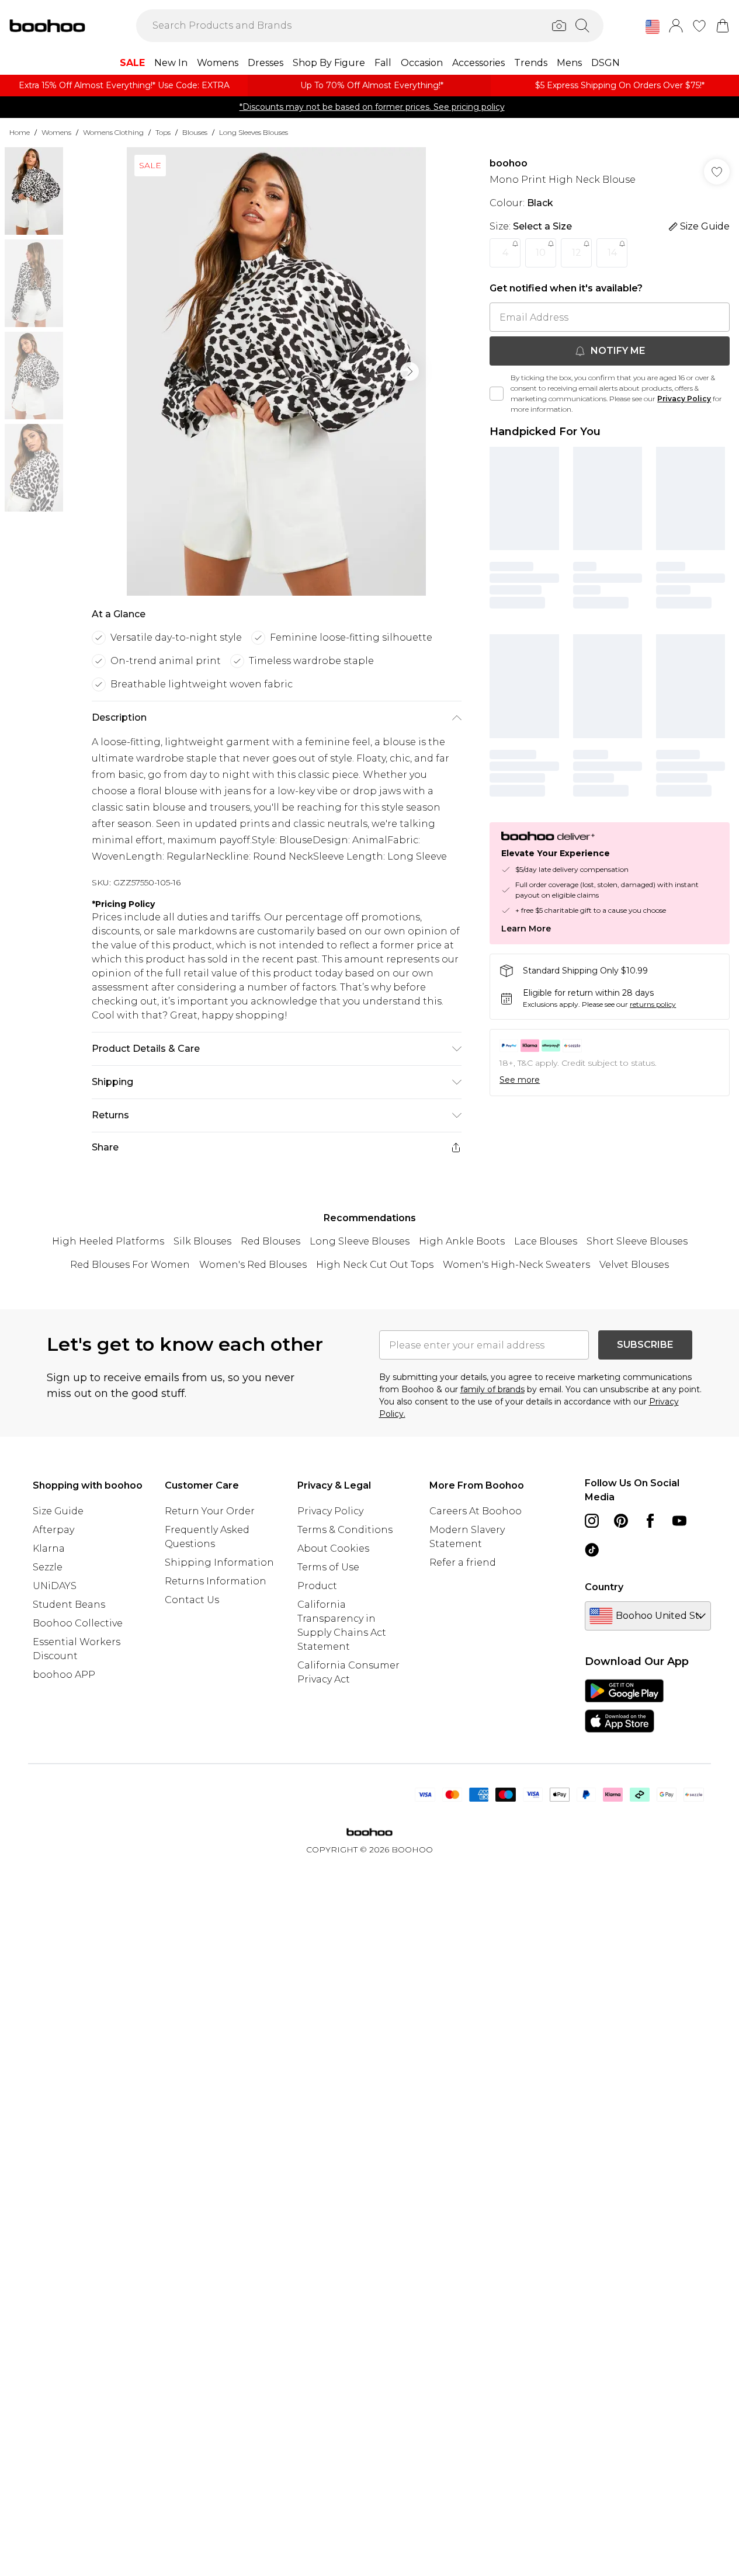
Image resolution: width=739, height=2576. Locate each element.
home (20, 132)
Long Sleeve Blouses (360, 1241)
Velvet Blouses (634, 1265)
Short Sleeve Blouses (637, 1241)
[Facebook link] (650, 1521)
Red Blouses (270, 1241)
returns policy (653, 1004)
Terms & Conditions (345, 1530)
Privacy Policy (684, 399)
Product (317, 1586)
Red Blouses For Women (130, 1265)
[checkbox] (497, 394)
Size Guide (58, 1511)
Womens (56, 132)
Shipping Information (219, 1562)
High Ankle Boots (462, 1241)
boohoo (509, 163)
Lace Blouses (546, 1241)
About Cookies (333, 1548)
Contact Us (192, 1600)
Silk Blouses (202, 1241)
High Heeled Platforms (108, 1241)
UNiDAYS (55, 1586)
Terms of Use (328, 1567)
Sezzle (48, 1567)
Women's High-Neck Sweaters (516, 1265)
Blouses (195, 132)
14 (612, 253)
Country (604, 1587)
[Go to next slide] (410, 371)
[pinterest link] (621, 1521)
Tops (163, 132)
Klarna (49, 1548)
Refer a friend (463, 1562)
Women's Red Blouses (253, 1265)
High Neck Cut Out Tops (375, 1265)
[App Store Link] (624, 1706)
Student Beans (69, 1605)
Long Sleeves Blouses (254, 132)
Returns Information (216, 1581)
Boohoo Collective (78, 1623)
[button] (653, 27)
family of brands (492, 1389)
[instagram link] (592, 1521)
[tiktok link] (592, 1550)
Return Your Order (210, 1511)
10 (541, 253)
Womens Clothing (113, 132)
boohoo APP (64, 1675)
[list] (276, 371)
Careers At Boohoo (476, 1511)
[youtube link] (679, 1521)
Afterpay (53, 1530)
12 (577, 253)
